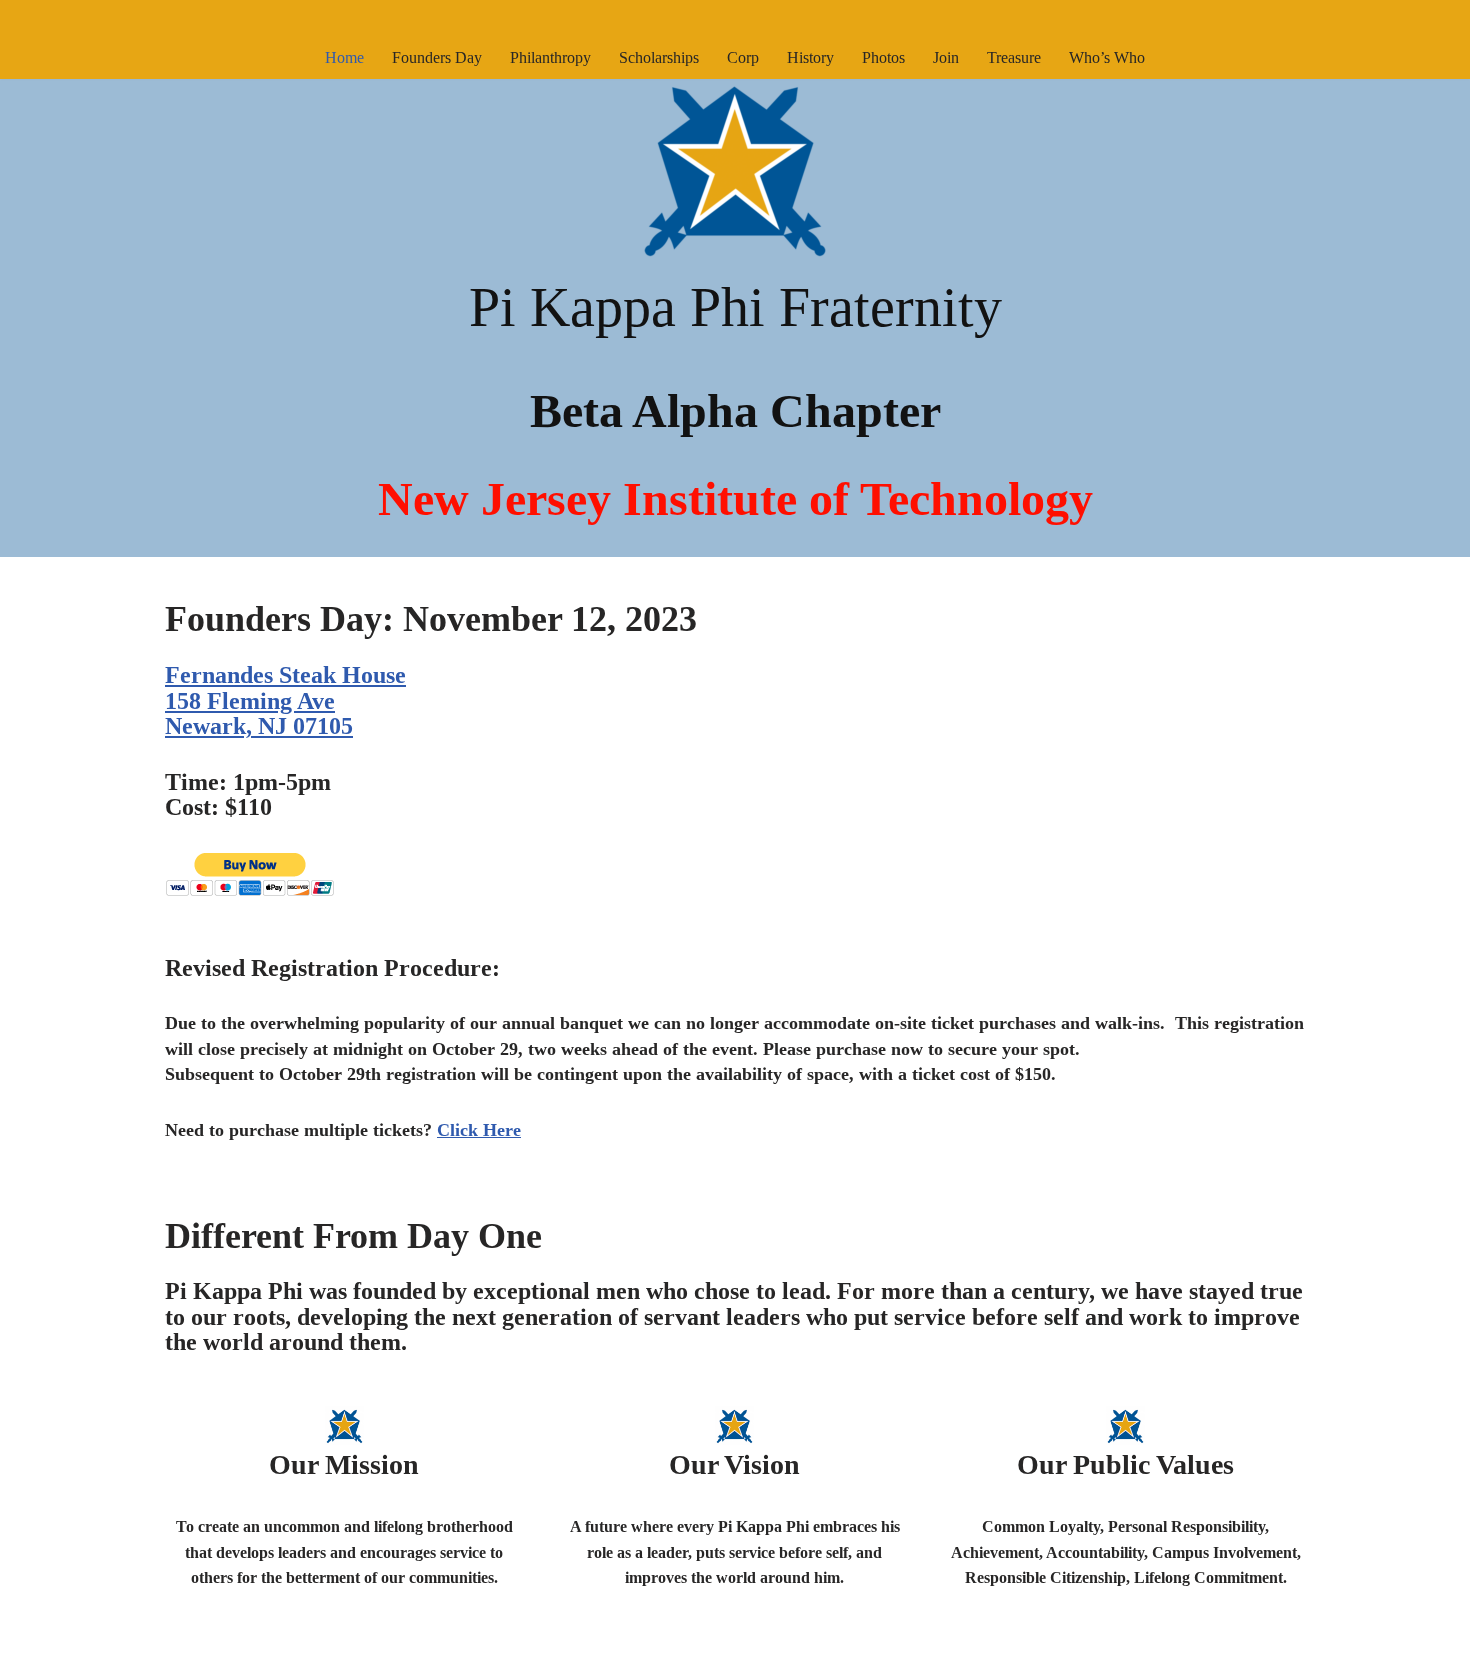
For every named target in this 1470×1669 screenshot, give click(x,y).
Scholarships (659, 57)
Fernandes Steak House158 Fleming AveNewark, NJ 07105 (285, 700)
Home (344, 57)
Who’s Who (1107, 57)
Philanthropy (550, 57)
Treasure (1014, 57)
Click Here (479, 1130)
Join (946, 57)
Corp (743, 57)
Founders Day (437, 57)
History (810, 57)
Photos (883, 57)
